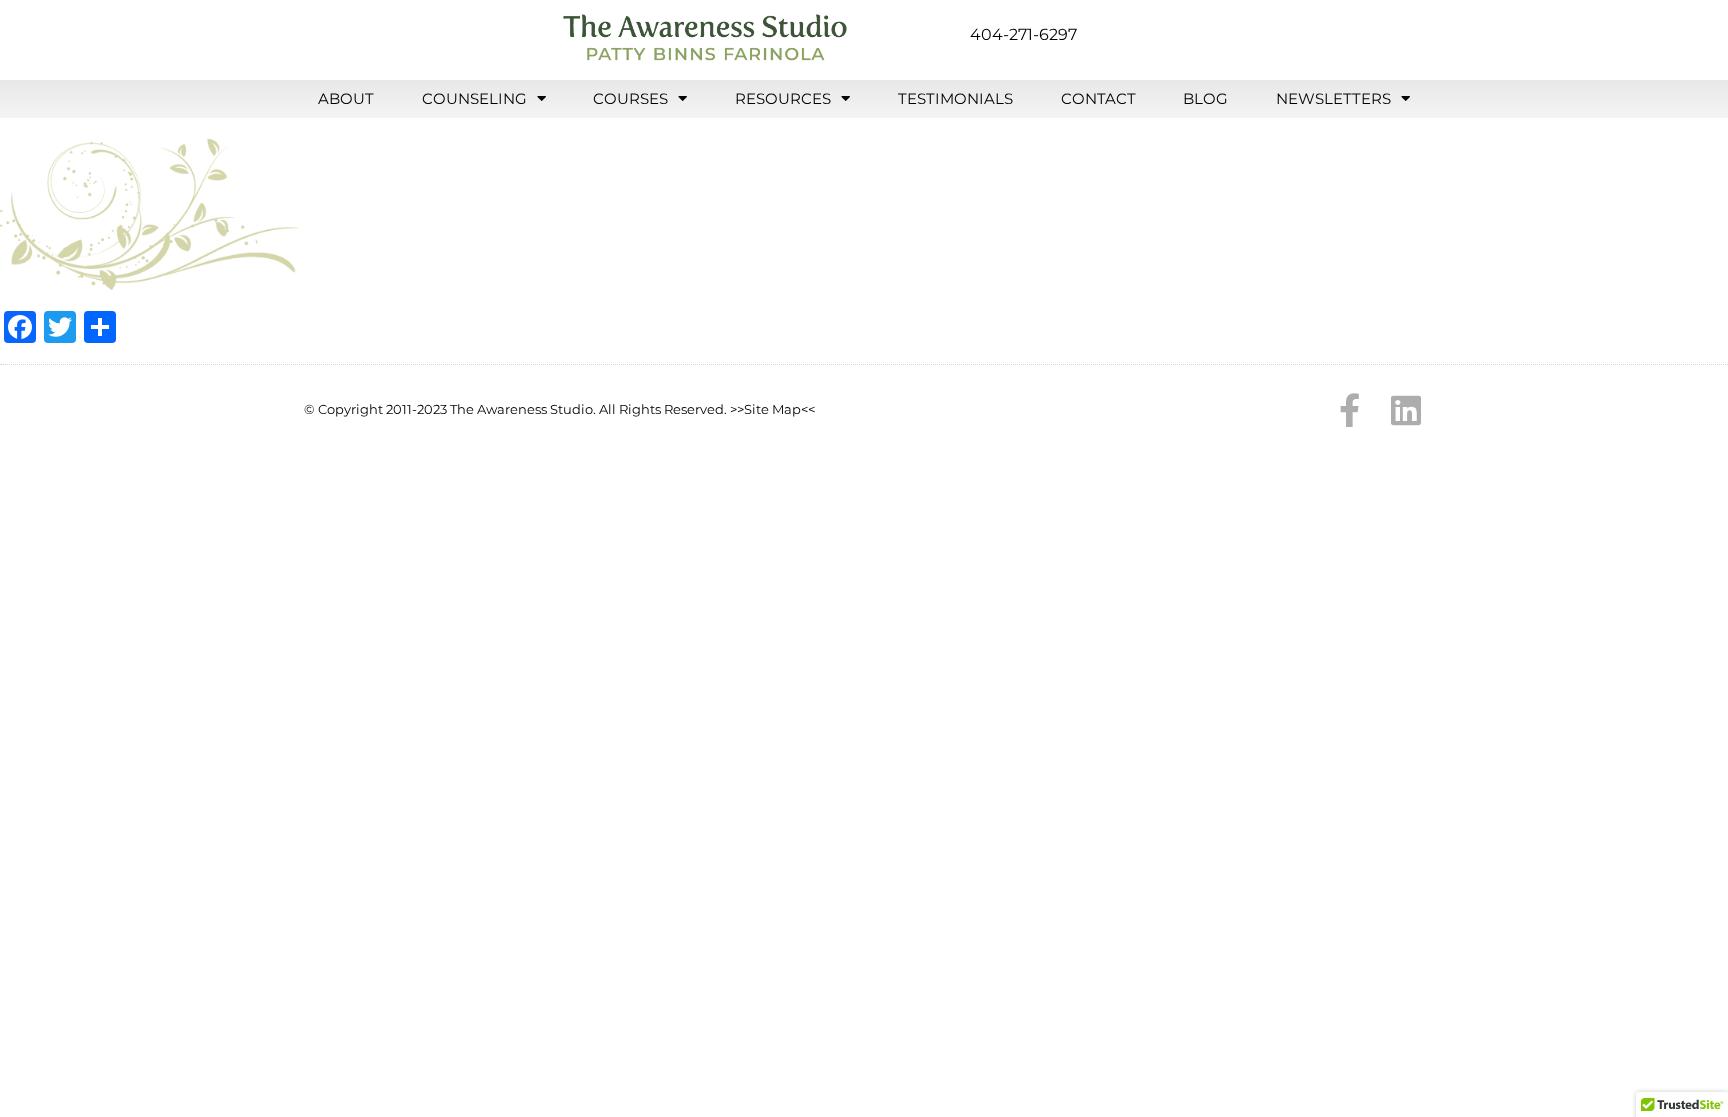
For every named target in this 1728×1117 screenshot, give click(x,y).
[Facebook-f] (1350, 410)
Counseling (474, 98)
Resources (783, 98)
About (346, 98)
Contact (1098, 98)
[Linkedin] (1406, 410)
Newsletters (1333, 98)
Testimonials (955, 98)
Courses (630, 98)
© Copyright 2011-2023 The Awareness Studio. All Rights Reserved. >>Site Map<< (559, 409)
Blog (1205, 98)
